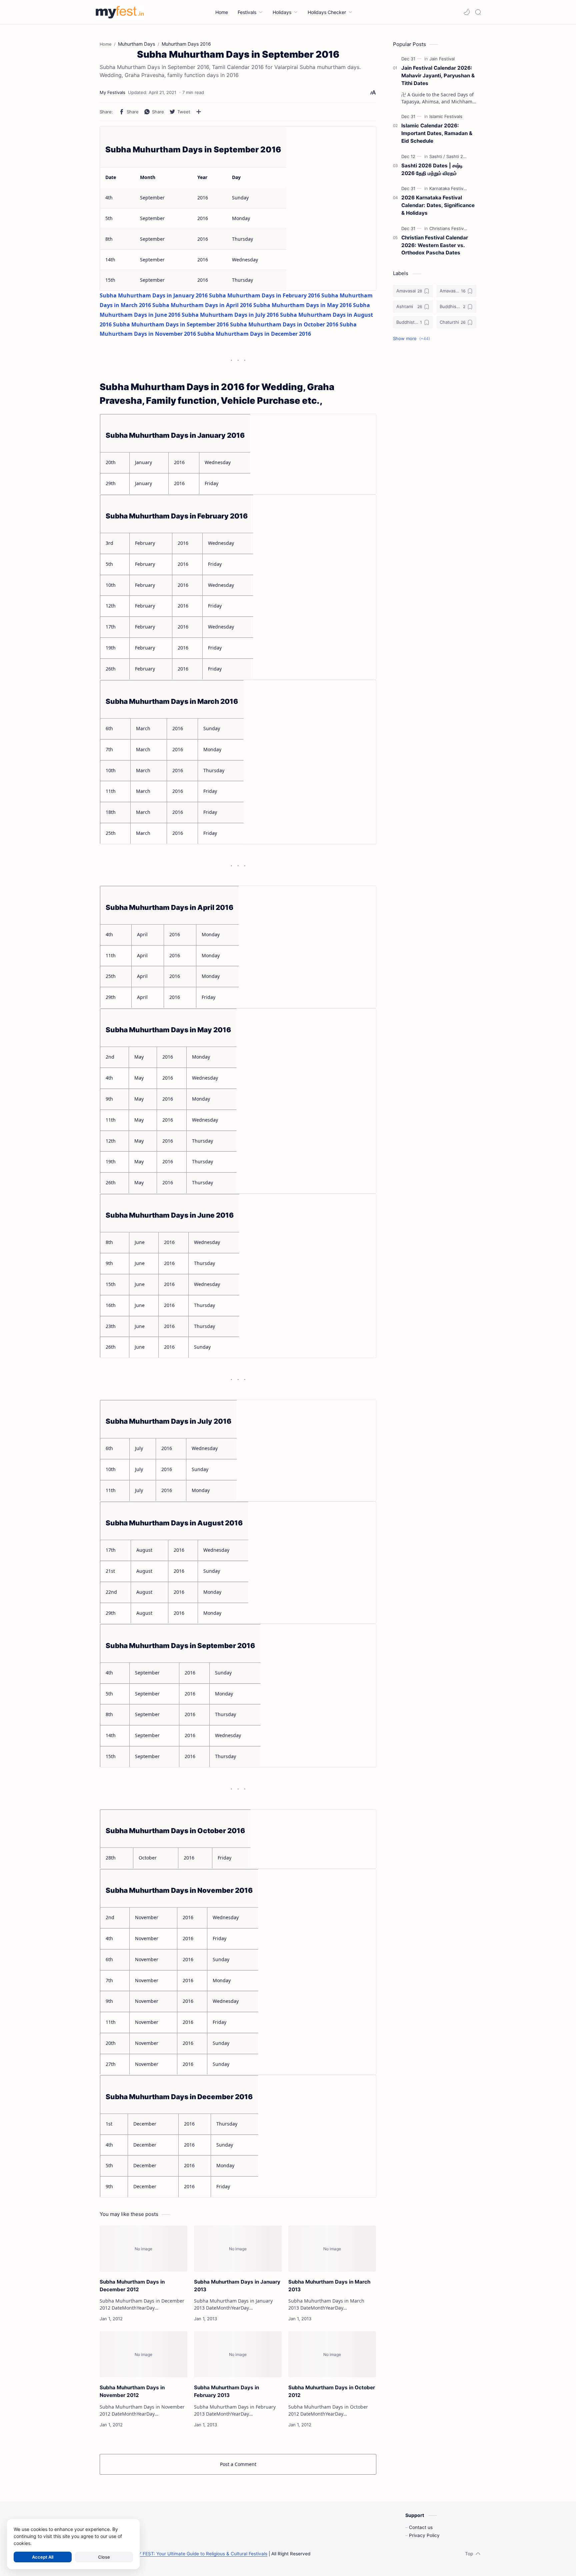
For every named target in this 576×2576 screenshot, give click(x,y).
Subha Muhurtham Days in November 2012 (132, 2391)
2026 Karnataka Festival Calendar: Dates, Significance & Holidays (438, 205)
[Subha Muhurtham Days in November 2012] (143, 2354)
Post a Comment (238, 2464)
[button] (467, 12)
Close (104, 2557)
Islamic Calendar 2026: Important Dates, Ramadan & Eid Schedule (437, 133)
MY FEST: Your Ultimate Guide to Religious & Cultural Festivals (201, 2554)
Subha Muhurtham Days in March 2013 (329, 2286)
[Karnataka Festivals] (449, 188)
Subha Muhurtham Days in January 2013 (237, 2286)
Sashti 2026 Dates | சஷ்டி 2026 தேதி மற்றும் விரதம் (432, 169)
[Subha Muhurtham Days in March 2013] (332, 2249)
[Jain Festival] (442, 59)
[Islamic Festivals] (446, 116)
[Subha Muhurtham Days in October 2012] (332, 2354)
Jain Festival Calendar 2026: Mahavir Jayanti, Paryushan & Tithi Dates (438, 76)
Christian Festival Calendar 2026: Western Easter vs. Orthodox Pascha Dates (435, 245)
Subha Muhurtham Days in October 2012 (332, 2391)
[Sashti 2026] (459, 156)
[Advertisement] (435, 455)
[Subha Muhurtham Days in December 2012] (143, 2249)
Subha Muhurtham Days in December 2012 (132, 2286)
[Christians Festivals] (449, 228)
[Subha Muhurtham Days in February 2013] (238, 2354)
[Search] (478, 12)
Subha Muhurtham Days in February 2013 (226, 2391)
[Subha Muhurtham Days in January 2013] (238, 2249)
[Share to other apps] (199, 112)
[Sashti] (437, 156)
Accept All (43, 2557)
